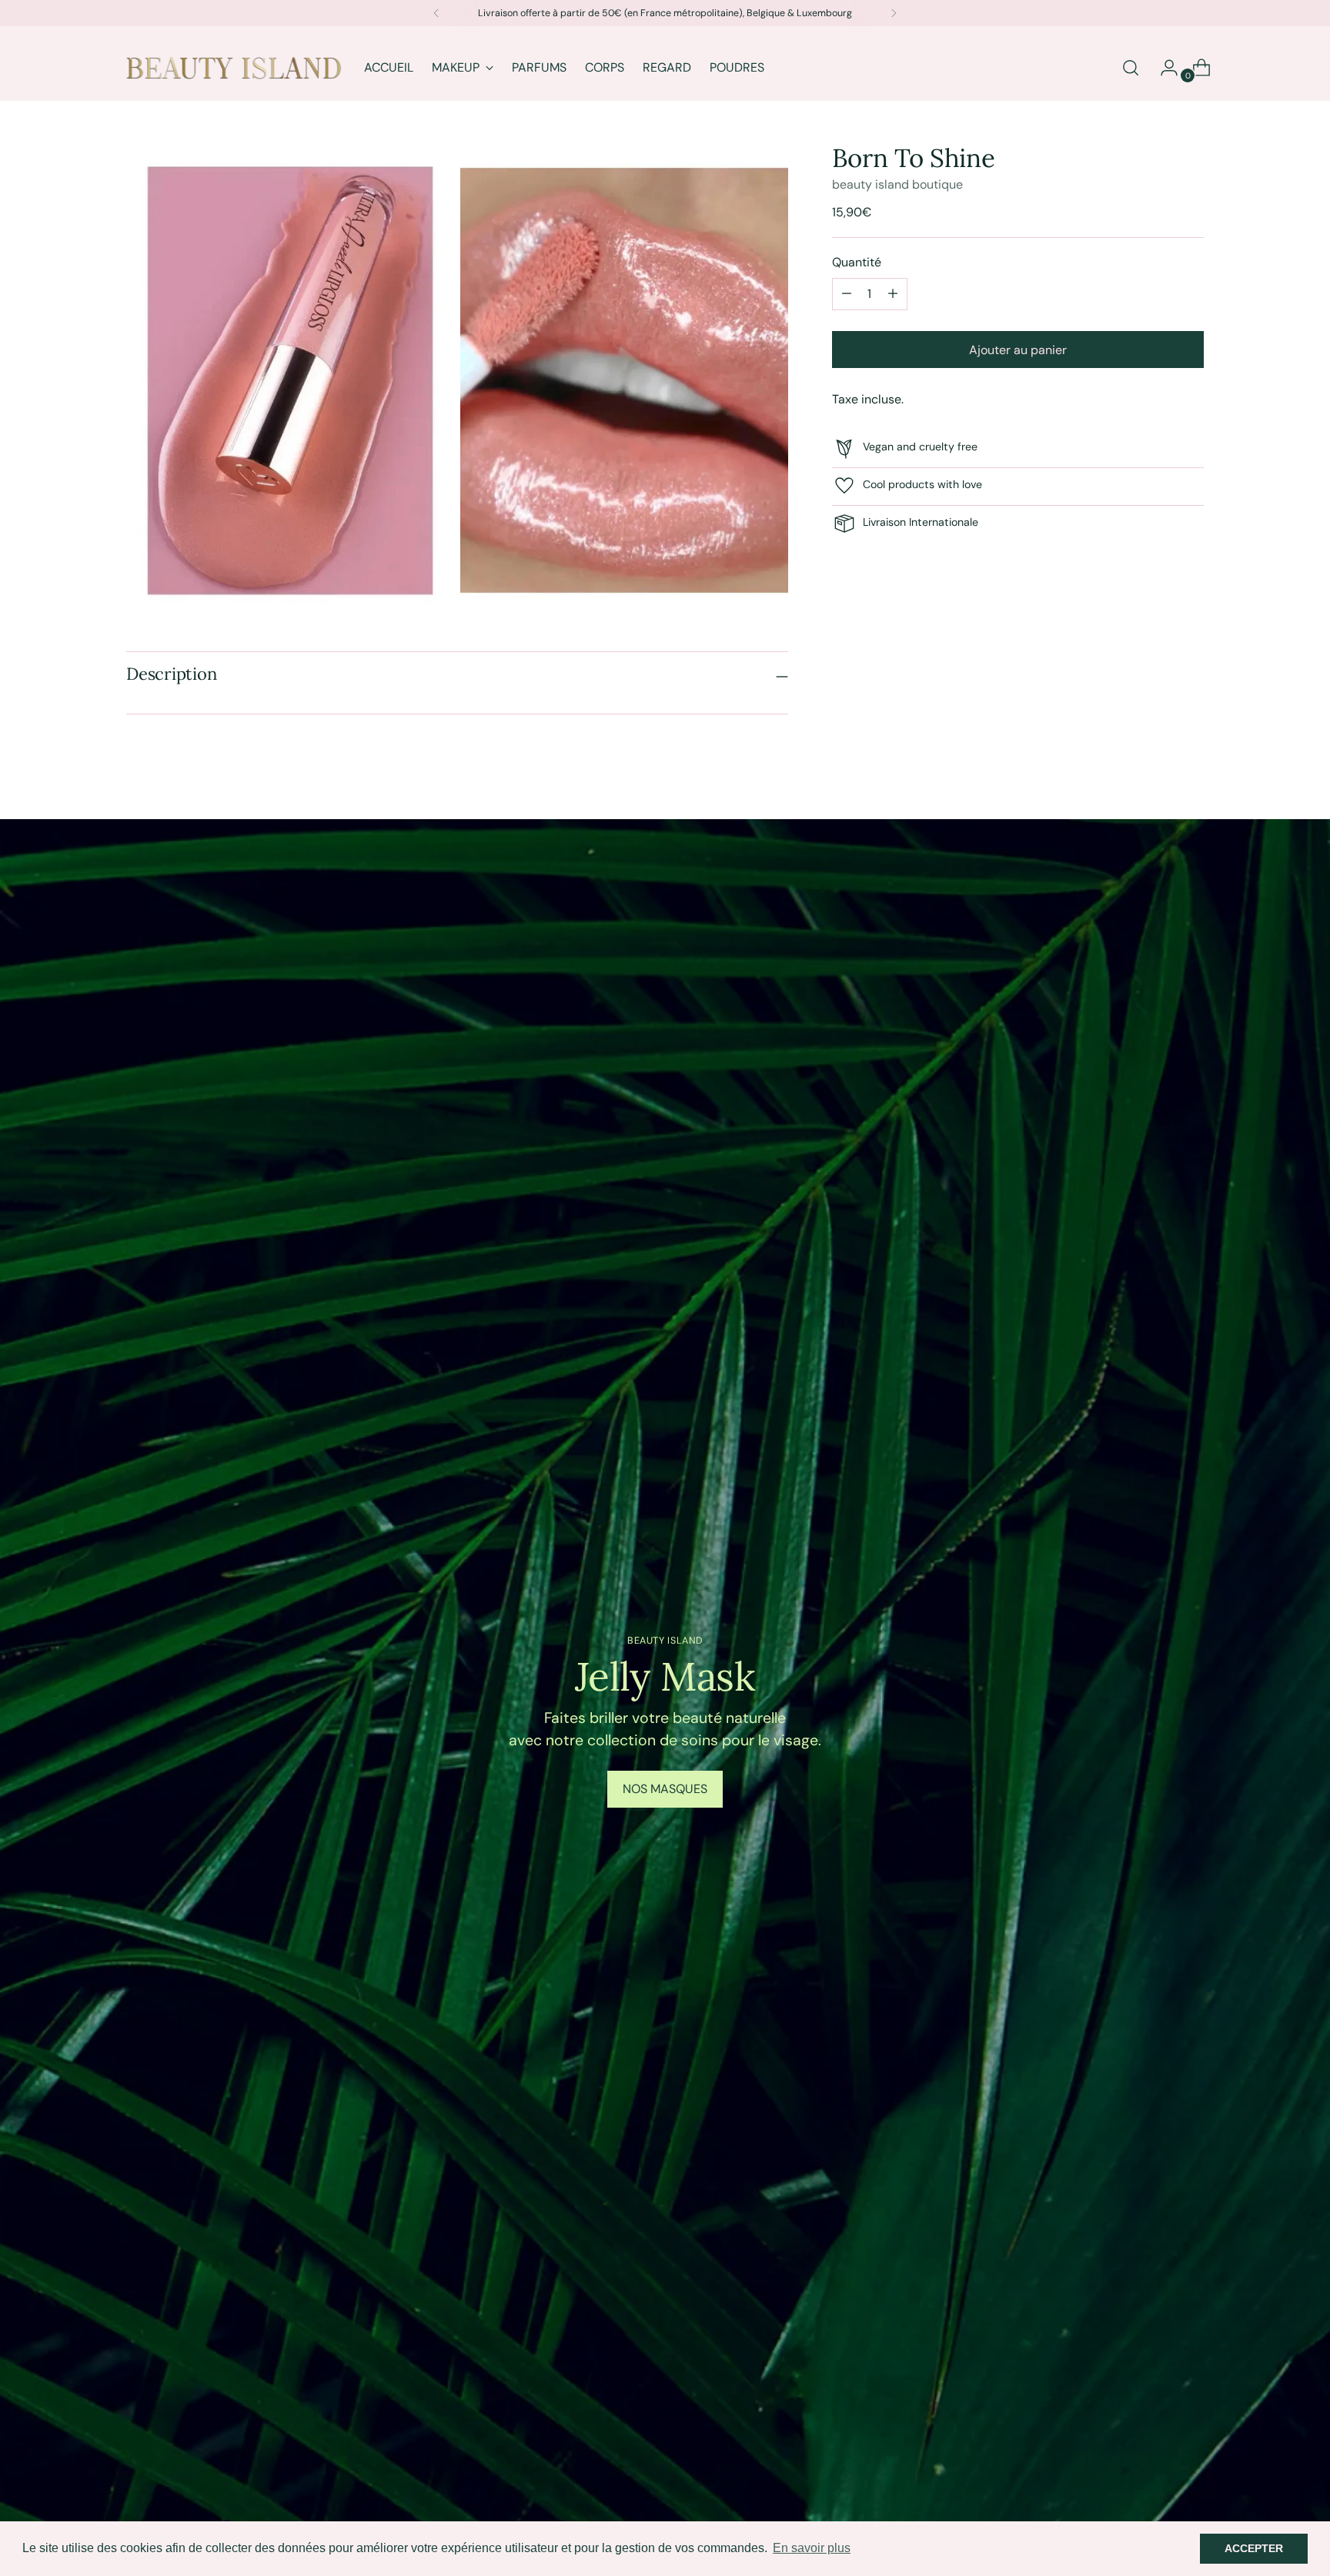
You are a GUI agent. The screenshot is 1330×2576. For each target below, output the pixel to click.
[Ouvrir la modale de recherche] (1131, 68)
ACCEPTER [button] (1254, 2548)
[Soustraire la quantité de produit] (893, 293)
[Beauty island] (234, 68)
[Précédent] (436, 13)
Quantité (857, 261)
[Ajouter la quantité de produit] (847, 293)
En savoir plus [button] (812, 2548)
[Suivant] (894, 13)
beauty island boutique (897, 184)
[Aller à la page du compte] (1163, 68)
